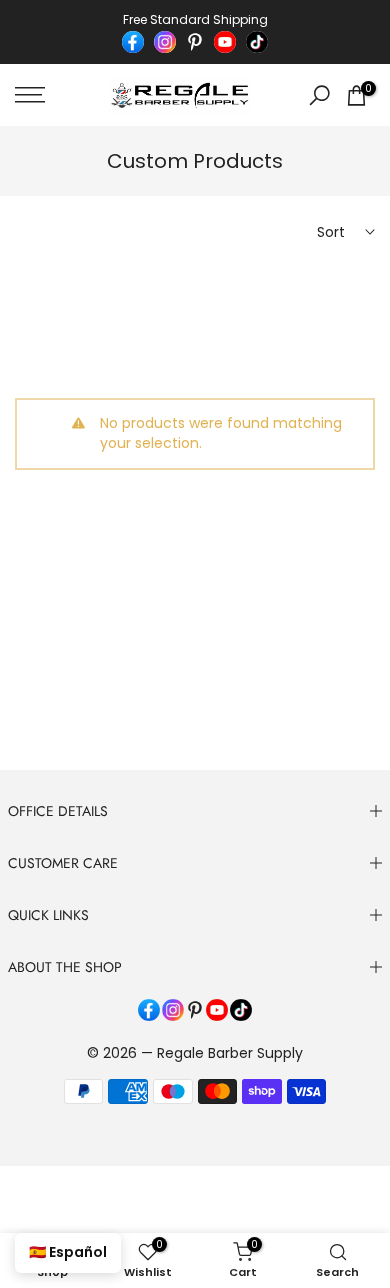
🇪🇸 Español (68, 1252)
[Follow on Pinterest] (195, 42)
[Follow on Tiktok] (257, 42)
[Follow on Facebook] (133, 42)
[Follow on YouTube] (225, 42)
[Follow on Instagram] (165, 42)
